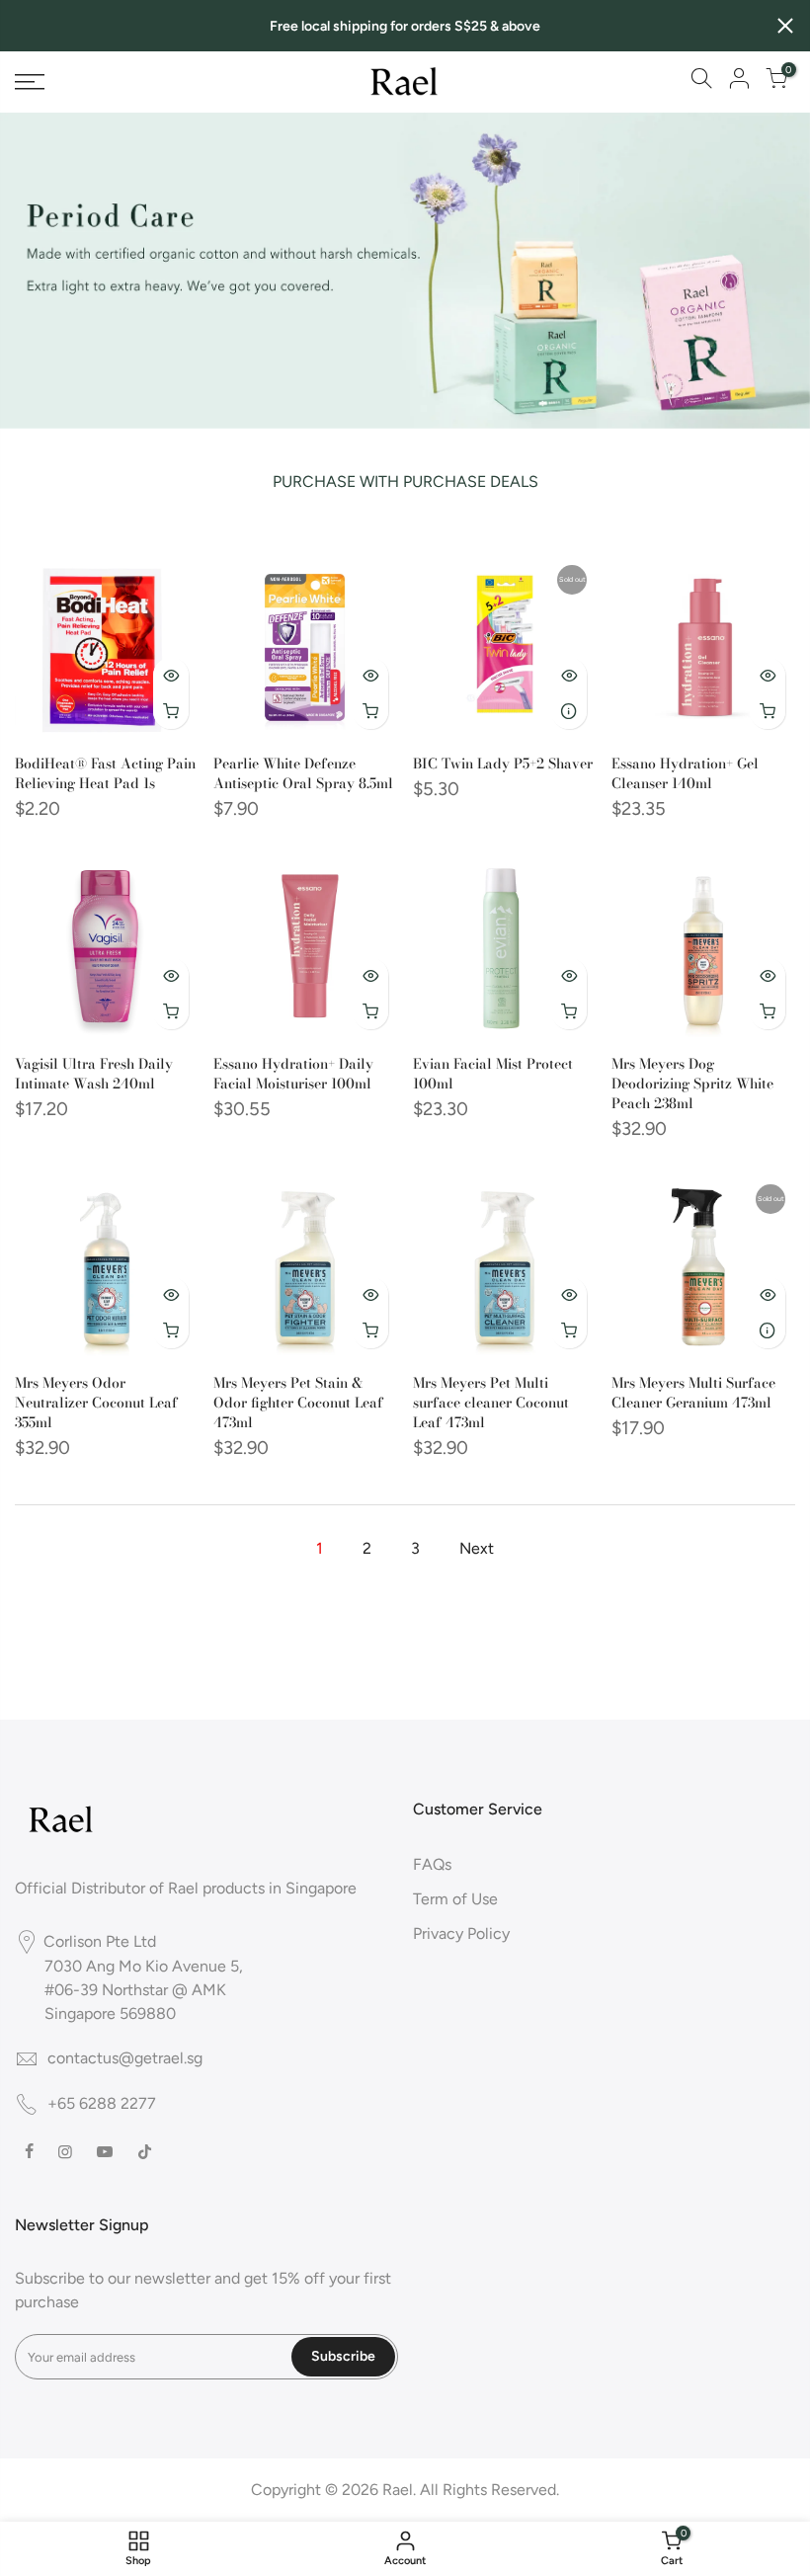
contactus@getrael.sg (125, 2058)
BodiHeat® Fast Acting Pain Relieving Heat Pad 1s (105, 773)
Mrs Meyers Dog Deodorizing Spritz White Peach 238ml (692, 1084)
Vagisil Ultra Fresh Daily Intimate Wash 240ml (94, 1074)
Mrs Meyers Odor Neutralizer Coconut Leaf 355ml (96, 1403)
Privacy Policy (461, 1933)
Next (477, 1548)
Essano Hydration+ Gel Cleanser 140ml (685, 773)
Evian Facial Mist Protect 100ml (493, 1074)
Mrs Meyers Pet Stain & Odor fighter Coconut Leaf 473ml (298, 1403)
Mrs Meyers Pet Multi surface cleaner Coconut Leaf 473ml (491, 1403)
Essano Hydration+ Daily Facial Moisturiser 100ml (293, 1074)
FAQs (432, 1864)
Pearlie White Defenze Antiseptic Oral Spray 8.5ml (303, 773)
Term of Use (455, 1899)
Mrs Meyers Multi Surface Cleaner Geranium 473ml (693, 1393)
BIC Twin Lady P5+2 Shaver (503, 764)
